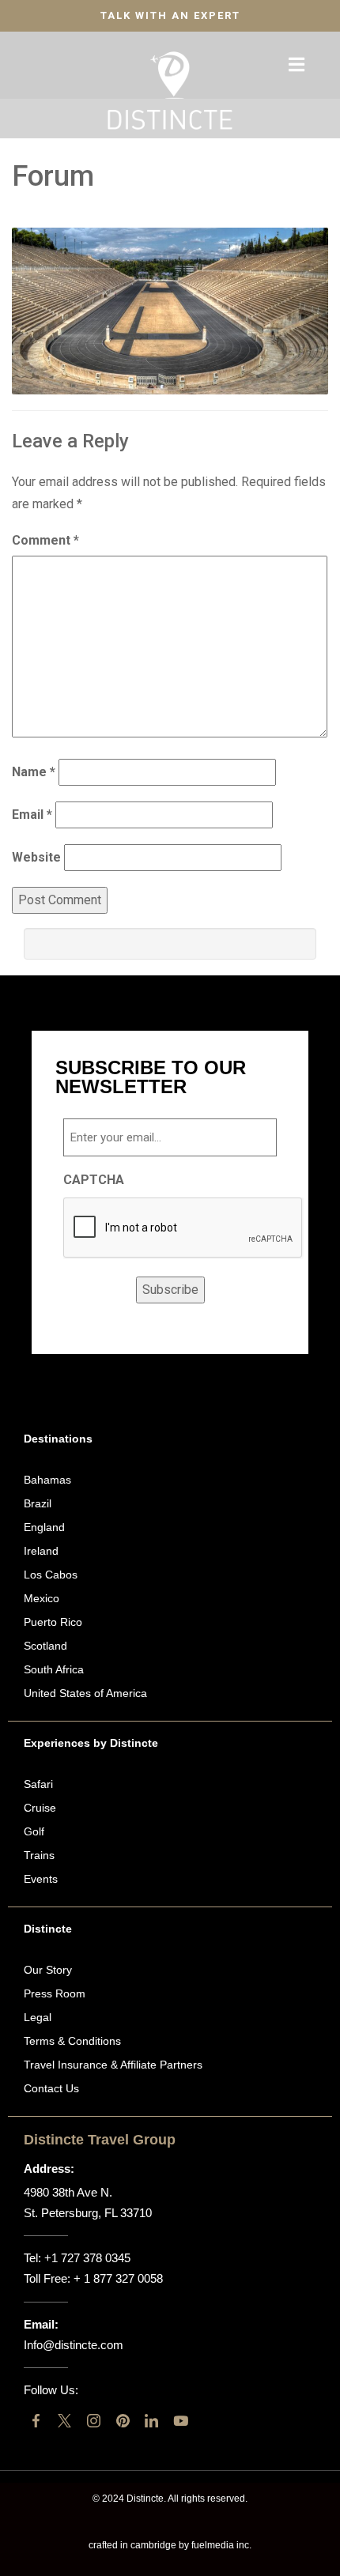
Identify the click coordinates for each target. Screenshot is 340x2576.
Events (41, 1879)
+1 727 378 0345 (87, 2258)
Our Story (48, 1970)
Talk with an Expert (170, 15)
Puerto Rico (53, 1622)
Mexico (42, 1598)
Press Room (55, 1993)
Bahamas (47, 1480)
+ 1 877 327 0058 (118, 2278)
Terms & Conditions (72, 2041)
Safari (38, 1784)
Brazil (38, 1503)
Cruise (40, 1808)
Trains (39, 1855)
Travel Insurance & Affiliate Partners (113, 2065)
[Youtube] (181, 2421)
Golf (34, 1831)
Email (32, 815)
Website (36, 857)
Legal (38, 2017)
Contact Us (51, 2088)
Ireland (41, 1551)
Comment (45, 540)
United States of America (85, 1693)
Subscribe (170, 1290)
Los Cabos (51, 1575)
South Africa (54, 1669)
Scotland (45, 1646)
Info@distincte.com (74, 2345)
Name (34, 772)
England (44, 1527)
